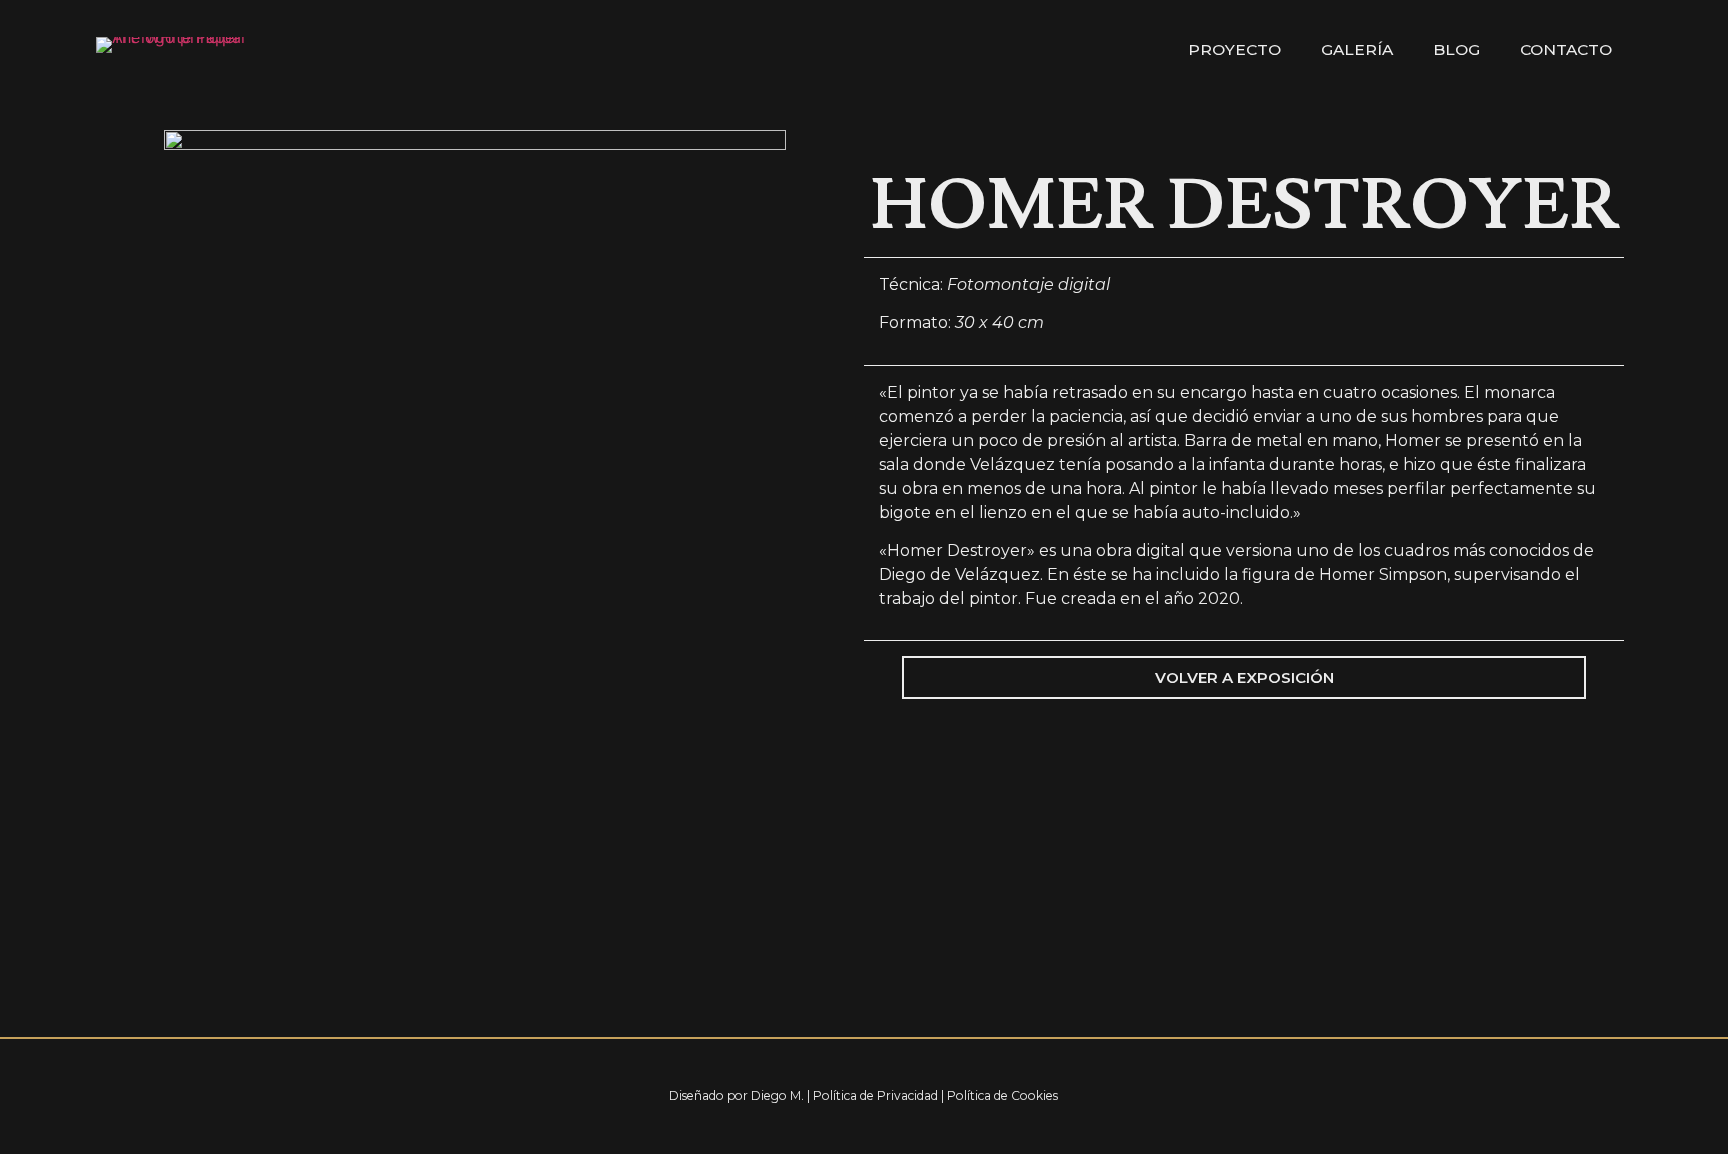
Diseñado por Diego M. (736, 1095)
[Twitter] (1541, 1096)
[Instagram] (1596, 1096)
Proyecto (1234, 49)
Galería (1357, 49)
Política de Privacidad (875, 1095)
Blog (1456, 49)
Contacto (1566, 49)
